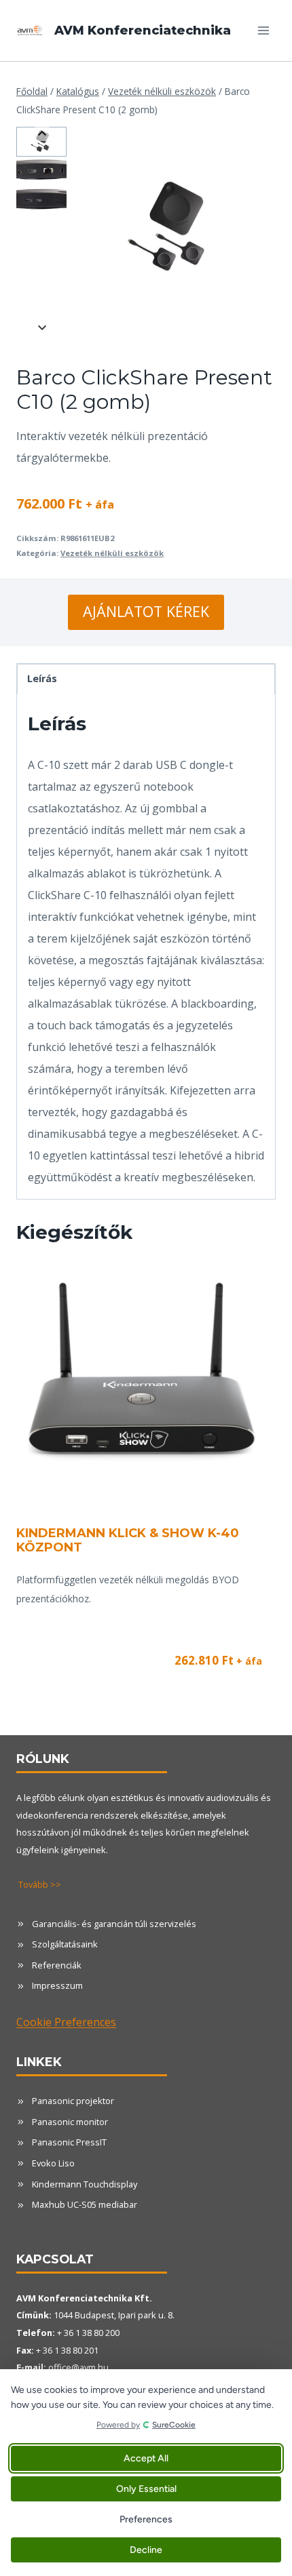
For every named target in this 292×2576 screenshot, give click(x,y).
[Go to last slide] (42, 134)
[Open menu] (263, 30)
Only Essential (146, 2489)
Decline (146, 2550)
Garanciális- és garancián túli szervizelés (114, 1924)
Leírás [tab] (42, 678)
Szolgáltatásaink (65, 1944)
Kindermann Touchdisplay (85, 2184)
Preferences (146, 2519)
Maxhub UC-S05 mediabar (85, 2204)
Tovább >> (40, 1884)
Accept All (146, 2458)
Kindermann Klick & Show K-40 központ (128, 1541)
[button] (41, 142)
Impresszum (57, 1985)
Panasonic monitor (70, 2122)
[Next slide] (42, 327)
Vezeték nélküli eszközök (112, 553)
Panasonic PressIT (69, 2142)
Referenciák (57, 1965)
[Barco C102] (172, 229)
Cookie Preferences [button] (66, 2022)
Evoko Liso (53, 2163)
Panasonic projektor (73, 2101)
